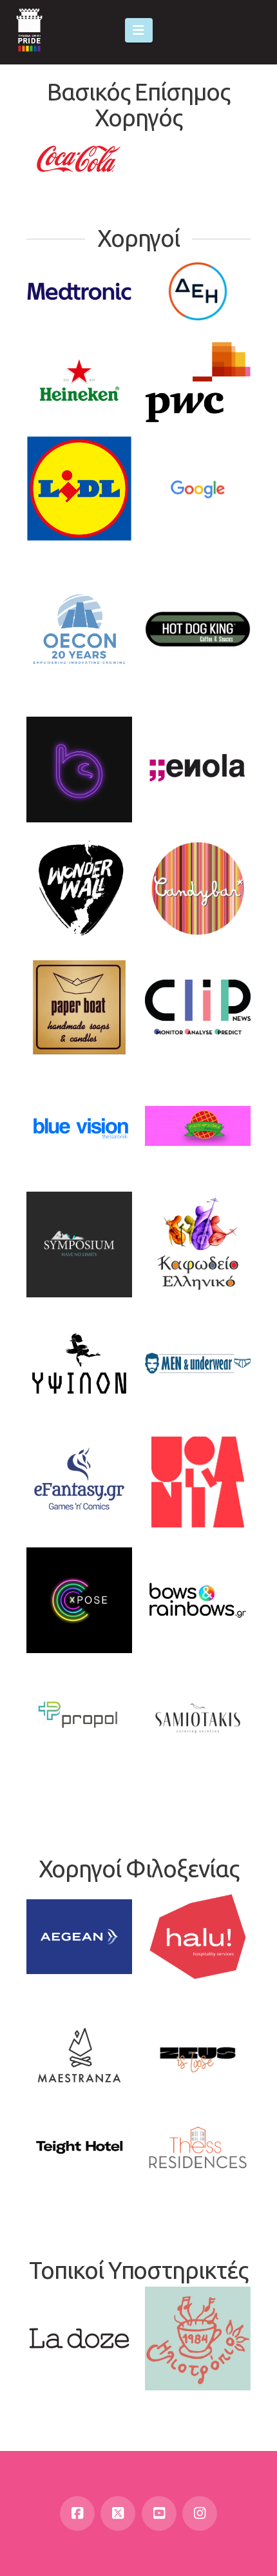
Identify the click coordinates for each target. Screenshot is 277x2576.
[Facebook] (77, 2513)
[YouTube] (159, 2513)
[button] (139, 30)
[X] (118, 2513)
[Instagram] (200, 2513)
